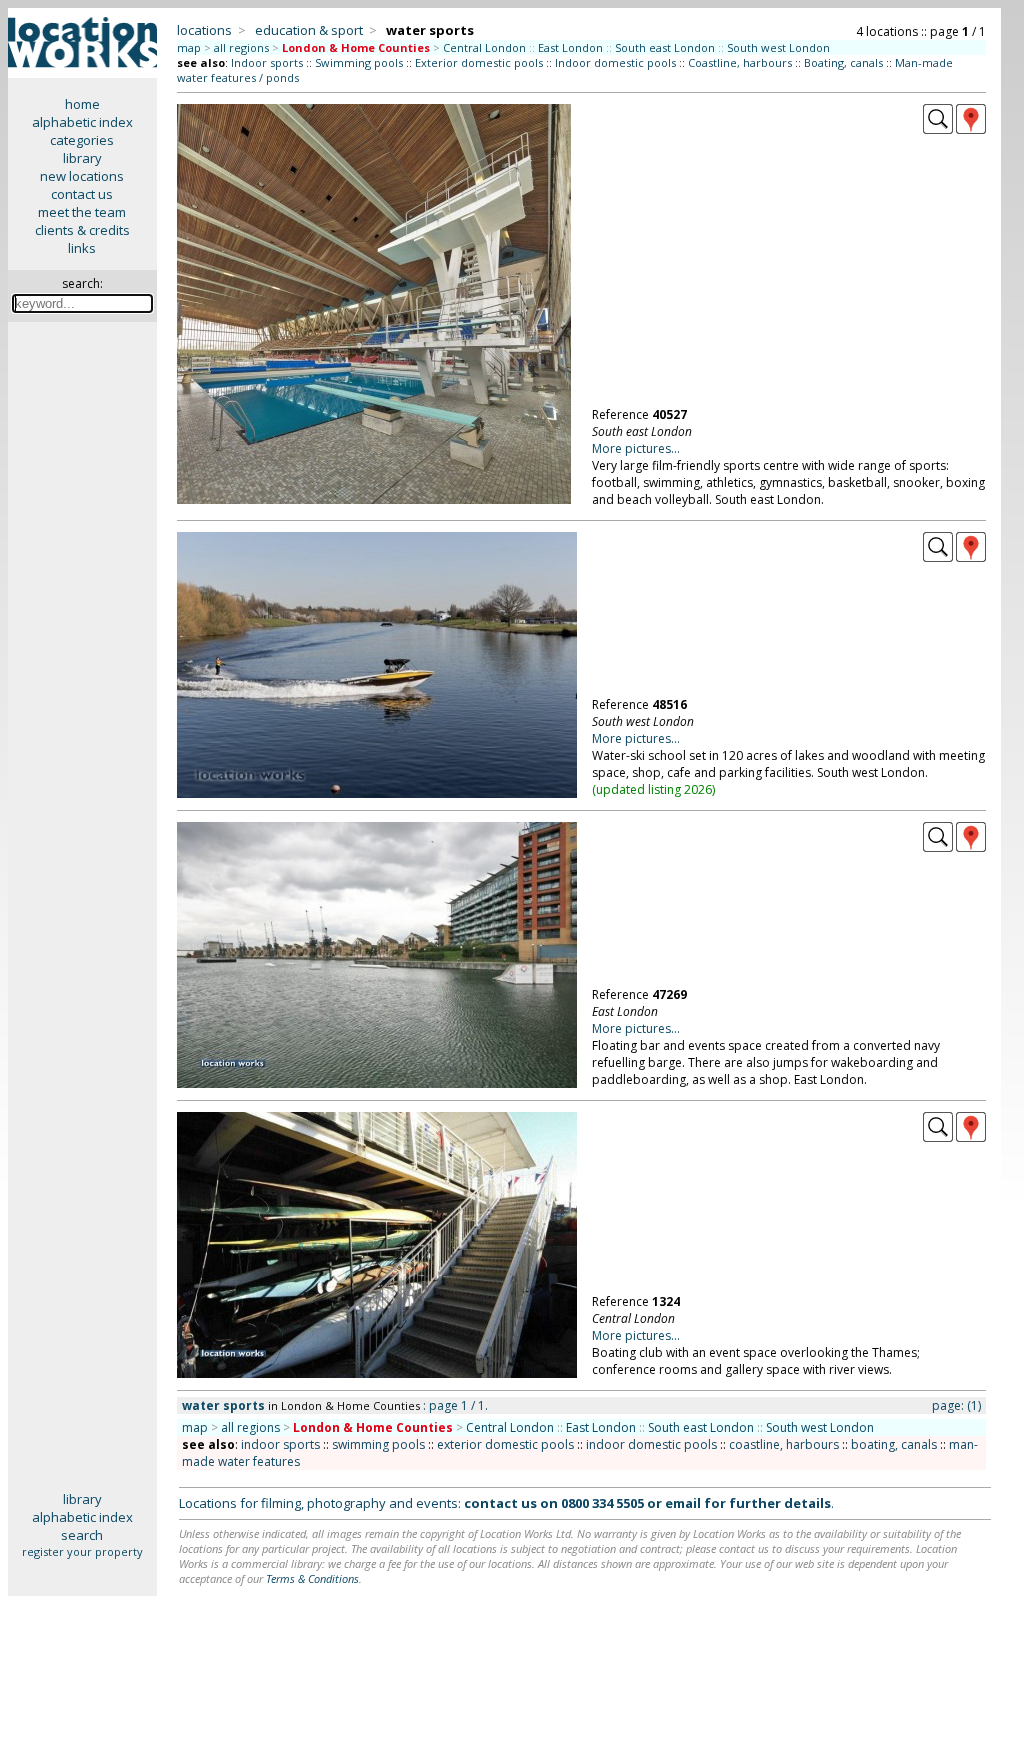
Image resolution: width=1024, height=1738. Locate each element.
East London (570, 47)
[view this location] (938, 129)
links (82, 248)
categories (82, 140)
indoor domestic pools (651, 1444)
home (82, 104)
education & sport (309, 30)
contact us (82, 194)
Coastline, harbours (740, 62)
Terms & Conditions (312, 1578)
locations (204, 30)
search (82, 1535)
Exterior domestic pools (479, 62)
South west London (778, 47)
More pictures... (636, 448)
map (189, 47)
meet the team (82, 212)
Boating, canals (843, 62)
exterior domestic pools (505, 1444)
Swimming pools (359, 62)
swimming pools (378, 1444)
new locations (82, 176)
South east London (665, 47)
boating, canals (894, 1444)
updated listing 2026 (654, 789)
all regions (241, 47)
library (82, 158)
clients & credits (82, 230)
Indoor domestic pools (615, 62)
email (683, 1503)
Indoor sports (267, 62)
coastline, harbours (784, 1444)
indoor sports (280, 1444)
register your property (82, 1551)
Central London (484, 47)
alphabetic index (82, 122)
